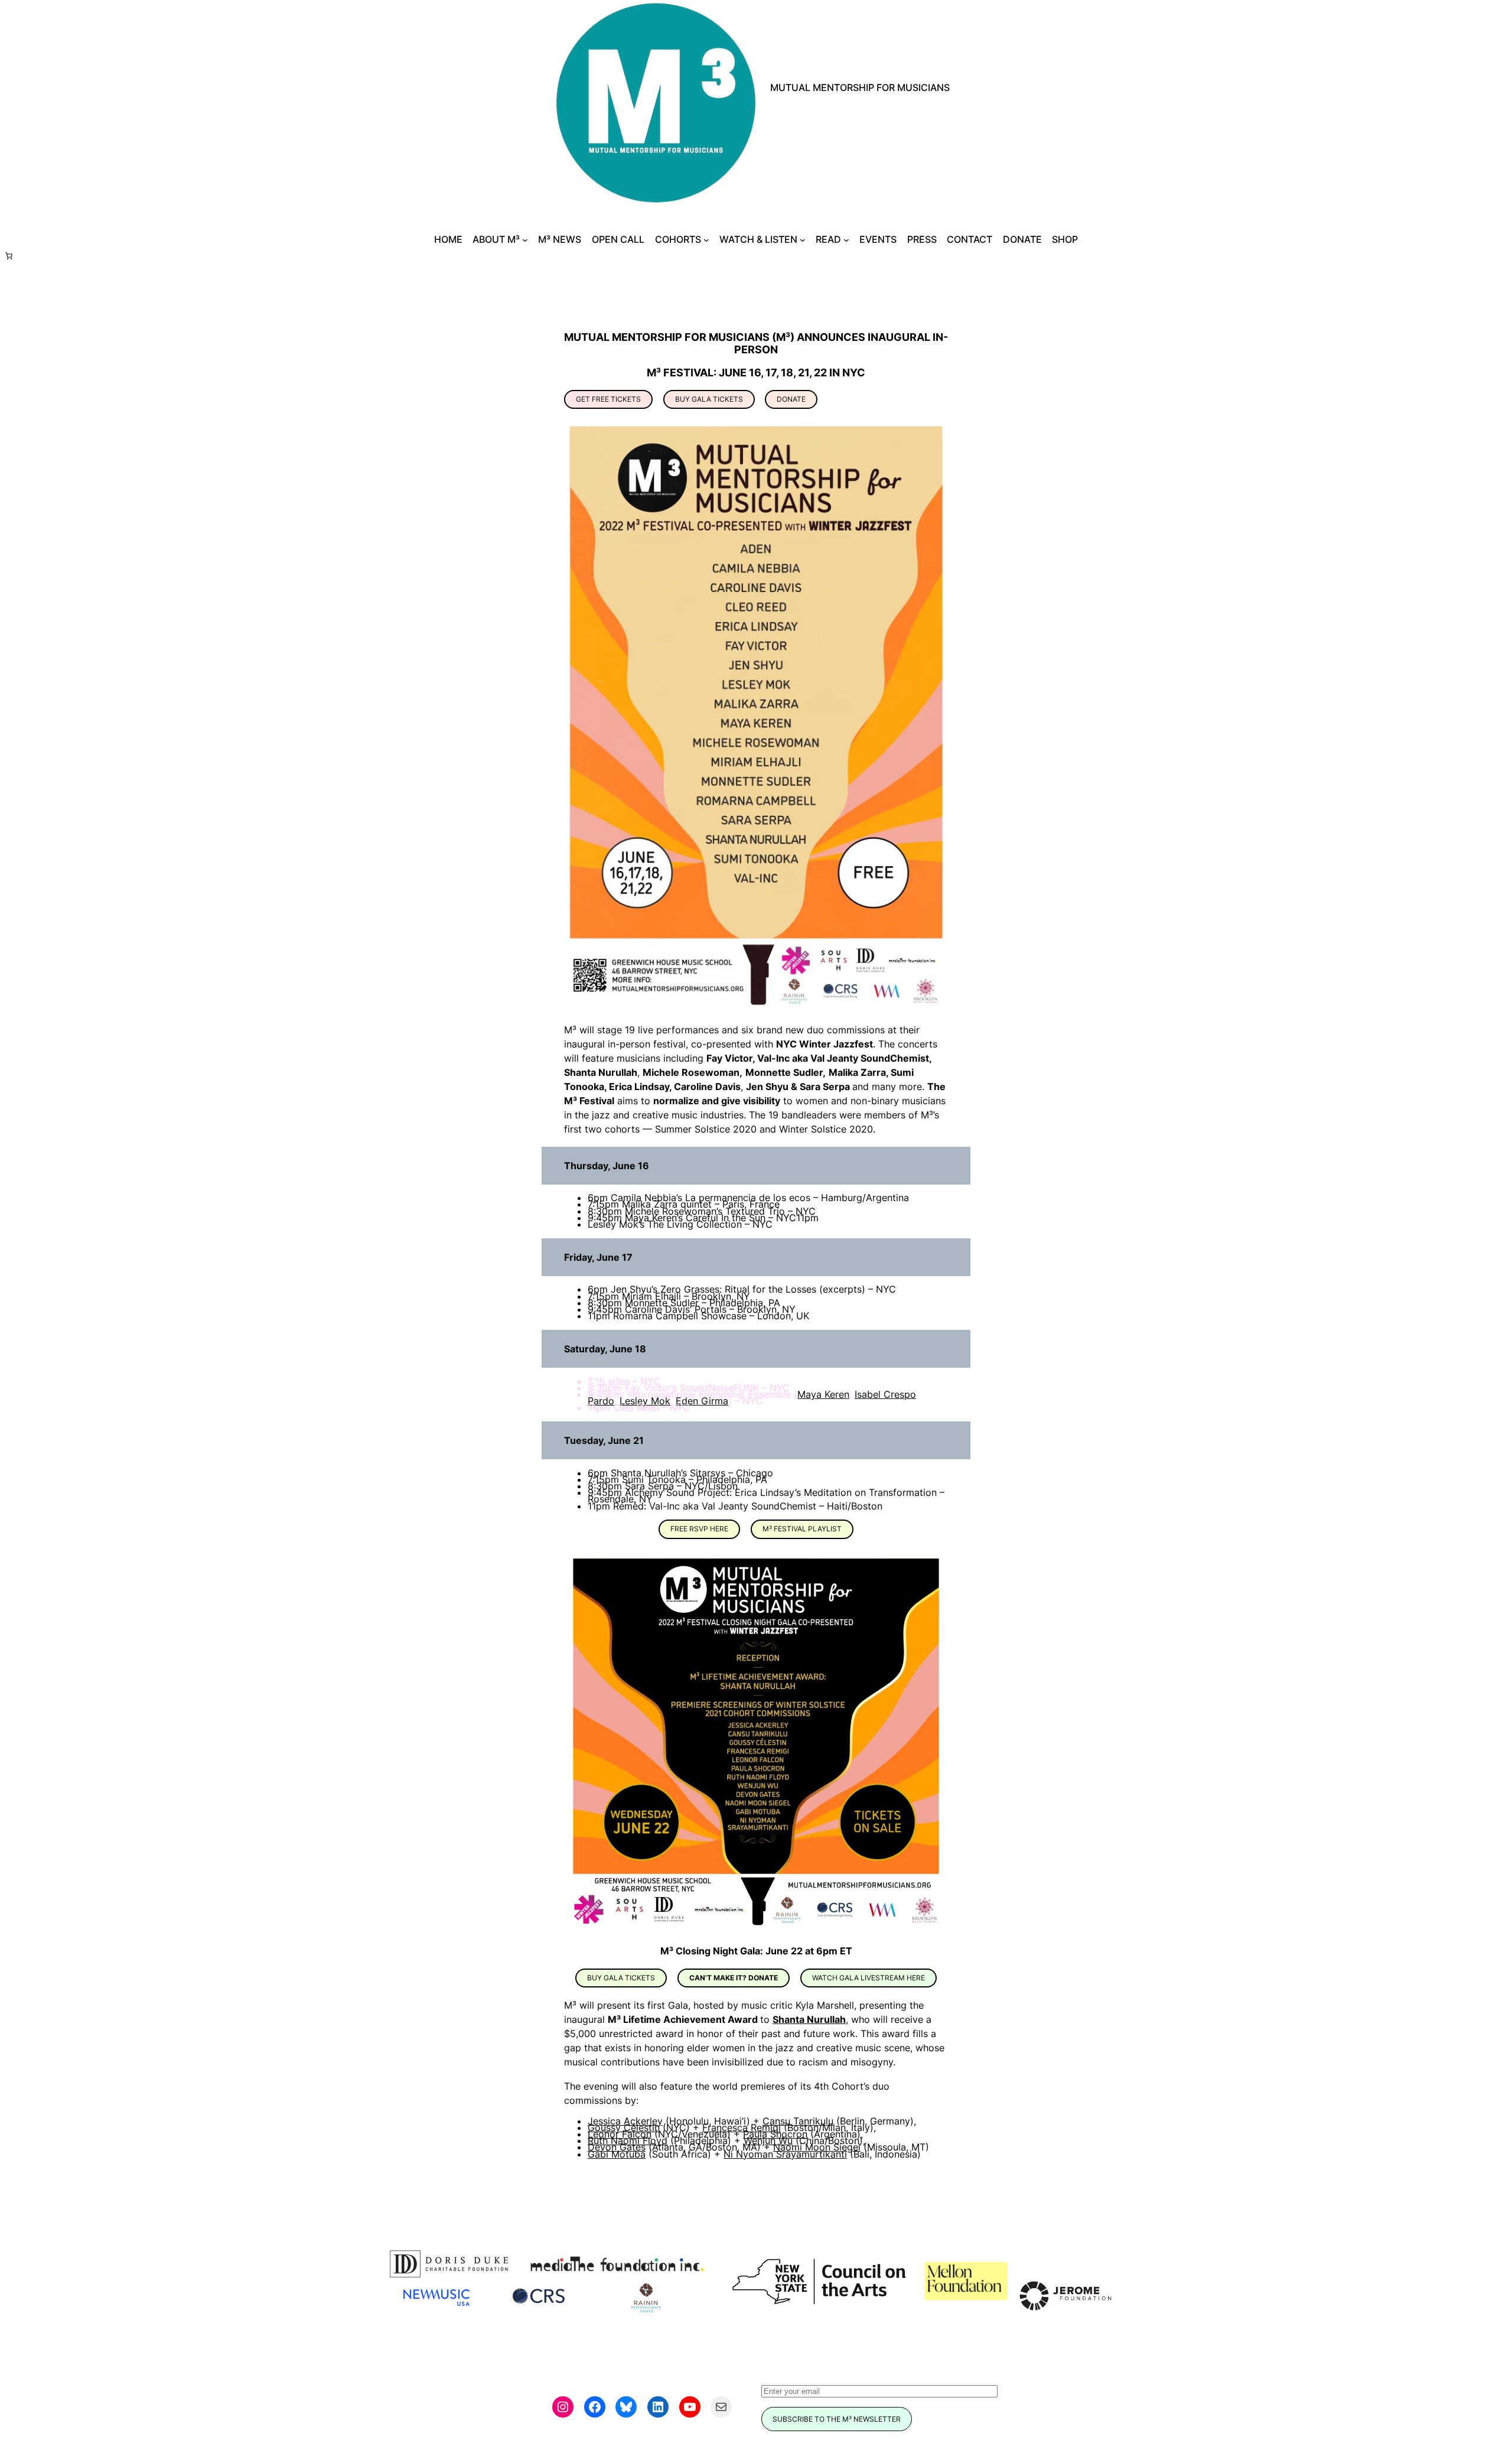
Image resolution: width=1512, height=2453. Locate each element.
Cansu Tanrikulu (798, 2121)
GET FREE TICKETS (608, 399)
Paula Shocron (775, 2134)
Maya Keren (823, 1394)
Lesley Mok (645, 1401)
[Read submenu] (846, 240)
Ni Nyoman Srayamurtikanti (785, 2154)
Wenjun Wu (768, 2140)
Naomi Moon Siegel (817, 2147)
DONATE (791, 399)
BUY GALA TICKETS (709, 399)
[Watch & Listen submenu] (803, 240)
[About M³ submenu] (525, 240)
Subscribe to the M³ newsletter (837, 2419)
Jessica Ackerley (625, 2121)
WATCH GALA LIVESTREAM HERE (869, 1978)
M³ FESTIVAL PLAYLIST (802, 1529)
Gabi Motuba (617, 2154)
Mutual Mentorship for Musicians (860, 87)
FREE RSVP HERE (699, 1529)
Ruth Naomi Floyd (628, 2140)
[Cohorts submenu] (706, 240)
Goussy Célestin (624, 2127)
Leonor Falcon (620, 2134)
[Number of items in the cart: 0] (9, 256)
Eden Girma (702, 1401)
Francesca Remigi (742, 2127)
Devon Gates (617, 2147)
